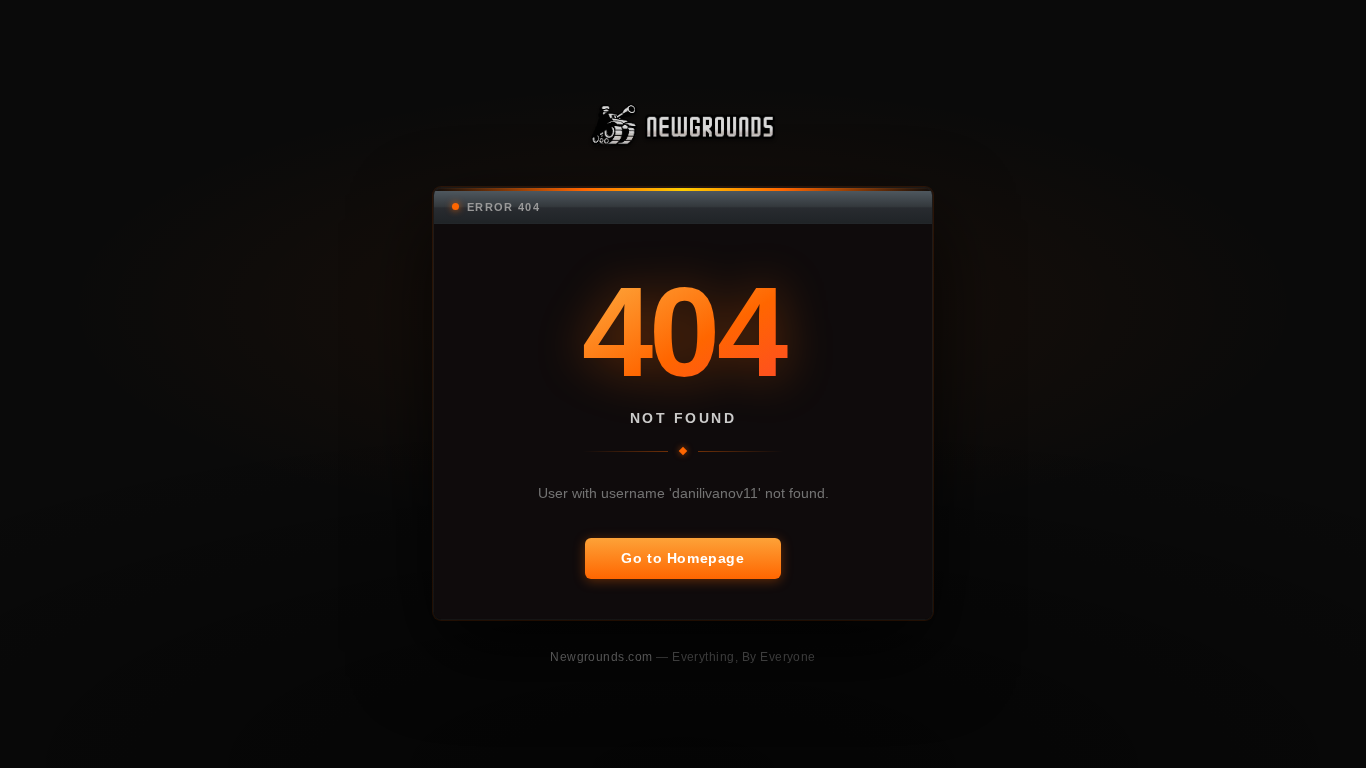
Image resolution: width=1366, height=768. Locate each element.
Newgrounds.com (603, 656)
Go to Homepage (682, 558)
